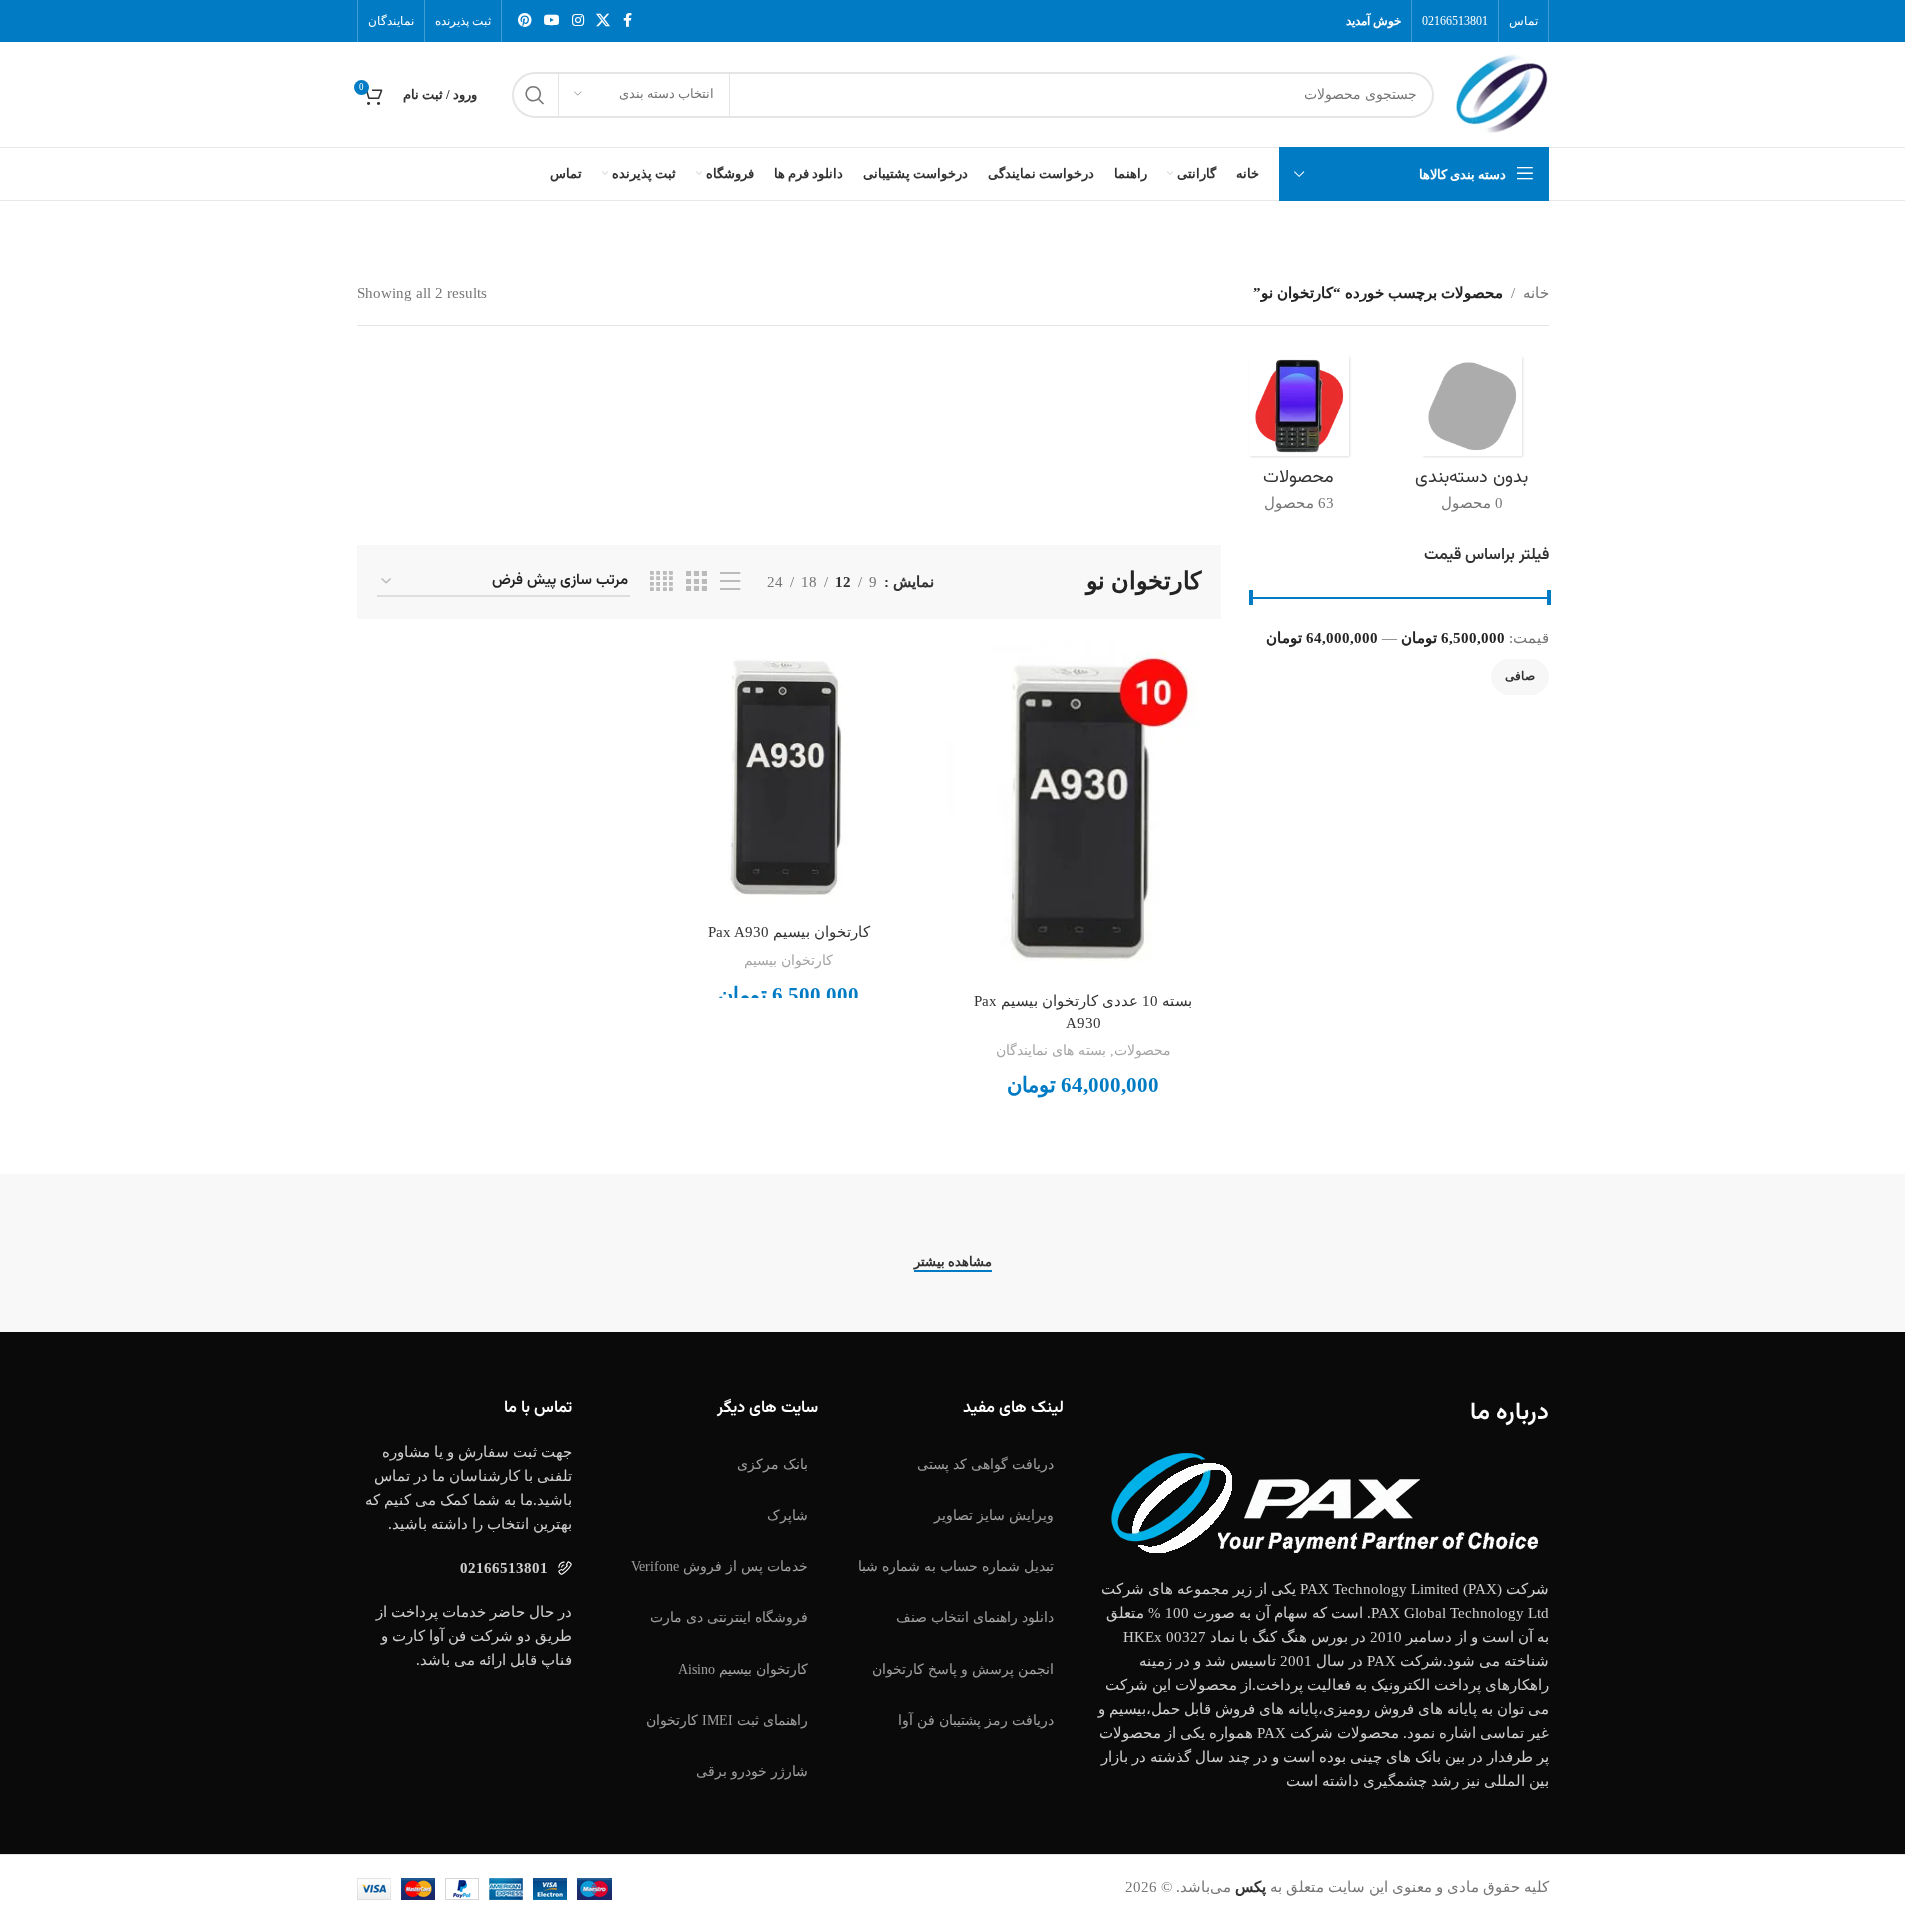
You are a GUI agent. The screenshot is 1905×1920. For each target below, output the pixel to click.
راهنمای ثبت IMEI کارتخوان (727, 1720)
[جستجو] (535, 95)
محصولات (1142, 1050)
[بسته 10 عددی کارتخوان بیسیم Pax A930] (1083, 810)
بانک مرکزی (772, 1464)
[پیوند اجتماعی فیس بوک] (628, 21)
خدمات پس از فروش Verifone (719, 1566)
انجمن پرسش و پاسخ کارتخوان (963, 1669)
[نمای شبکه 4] (661, 582)
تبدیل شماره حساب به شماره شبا (956, 1566)
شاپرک (787, 1515)
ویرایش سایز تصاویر (994, 1515)
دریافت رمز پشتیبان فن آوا (976, 1720)
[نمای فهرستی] (730, 582)
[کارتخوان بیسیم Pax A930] (788, 776)
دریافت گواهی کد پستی (985, 1464)
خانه (1536, 293)
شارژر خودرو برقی (752, 1771)
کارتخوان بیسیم (788, 960)
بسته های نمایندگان (1051, 1050)
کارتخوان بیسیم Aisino (743, 1669)
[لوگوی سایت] (1501, 93)
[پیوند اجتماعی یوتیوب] (552, 21)
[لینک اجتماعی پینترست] (525, 21)
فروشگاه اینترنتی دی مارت (729, 1617)
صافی (1520, 676)
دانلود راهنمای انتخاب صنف (975, 1617)
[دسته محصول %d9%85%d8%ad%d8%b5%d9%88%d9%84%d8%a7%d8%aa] (1298, 440)
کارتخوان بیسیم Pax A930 (789, 932)
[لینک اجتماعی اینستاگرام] (578, 21)
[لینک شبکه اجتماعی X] (603, 21)
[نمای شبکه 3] (696, 582)
